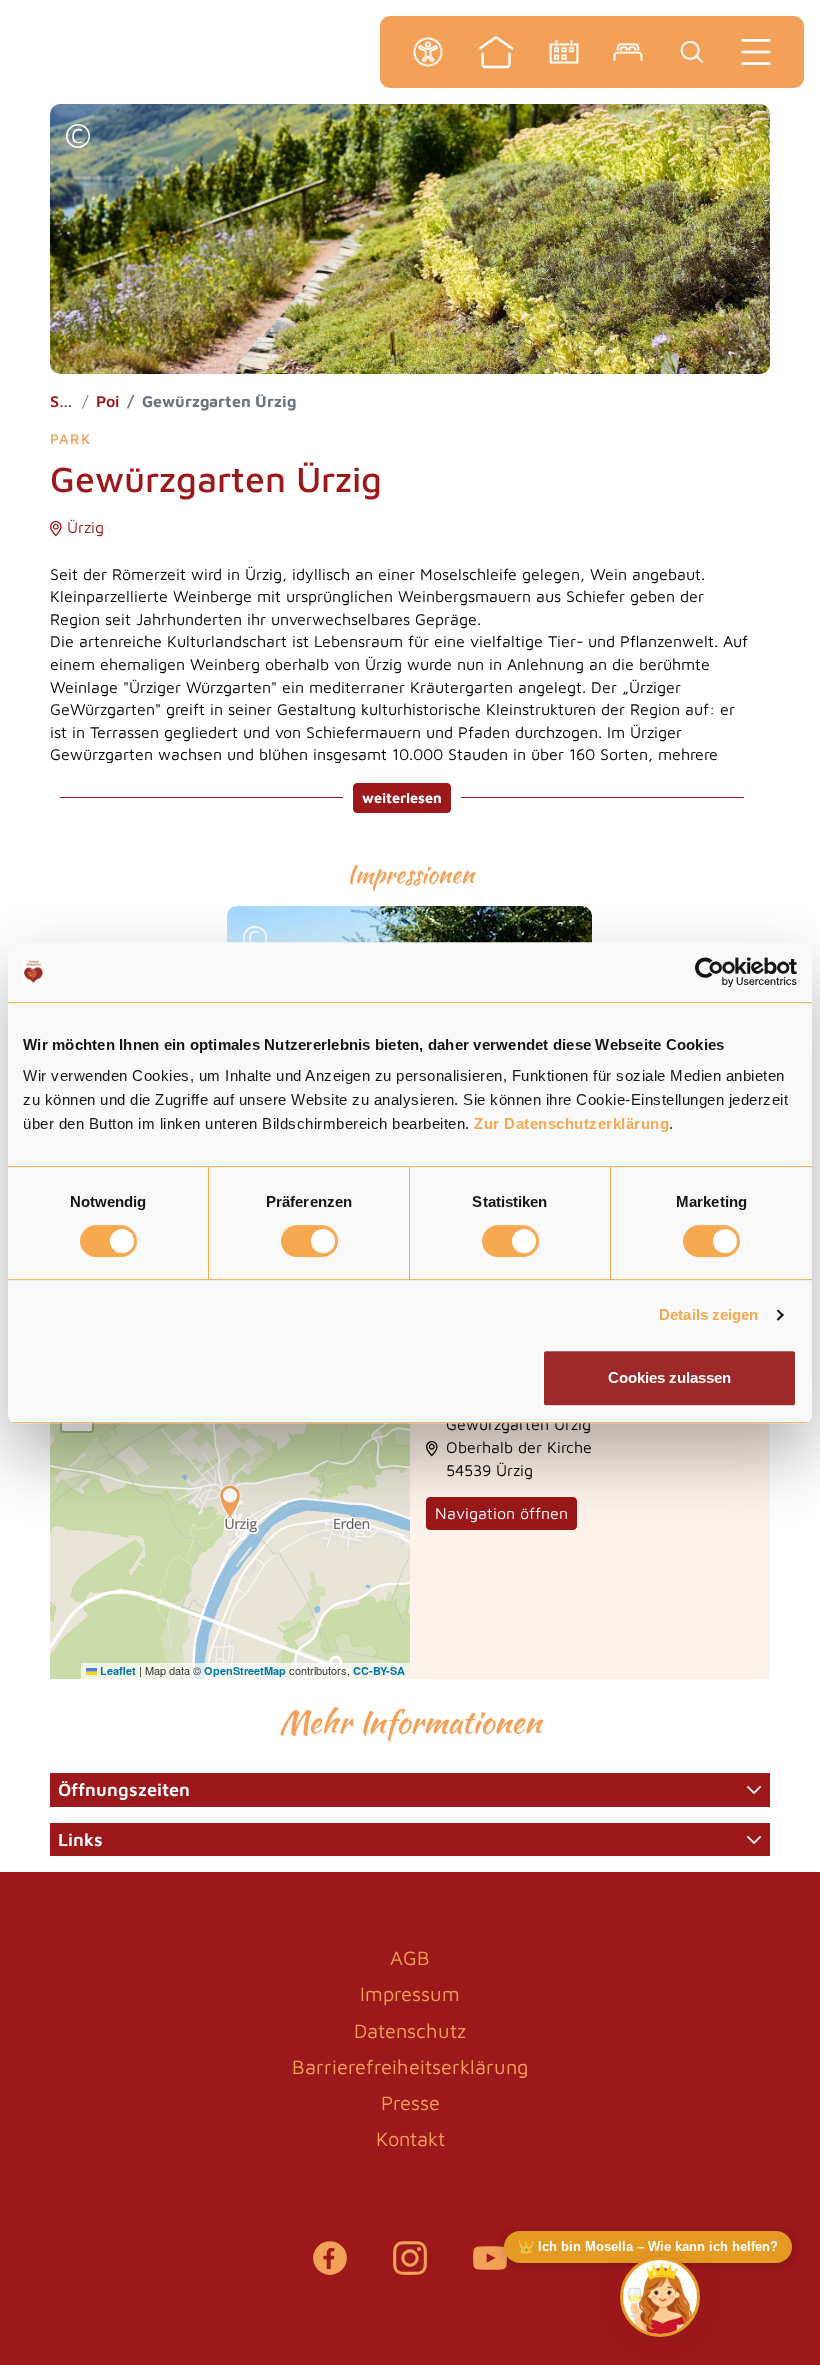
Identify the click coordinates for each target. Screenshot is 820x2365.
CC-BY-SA (379, 1670)
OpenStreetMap (245, 1670)
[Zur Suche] (692, 52)
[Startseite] (496, 52)
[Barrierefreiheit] (428, 52)
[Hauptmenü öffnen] (756, 52)
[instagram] (410, 2268)
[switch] (309, 1241)
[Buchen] (628, 52)
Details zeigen (708, 1314)
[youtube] (490, 2268)
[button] (78, 138)
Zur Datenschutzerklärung (571, 1123)
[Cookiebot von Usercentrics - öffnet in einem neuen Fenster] (709, 972)
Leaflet (116, 1670)
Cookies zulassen (669, 1377)
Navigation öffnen (501, 1513)
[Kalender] (564, 52)
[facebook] (330, 2268)
